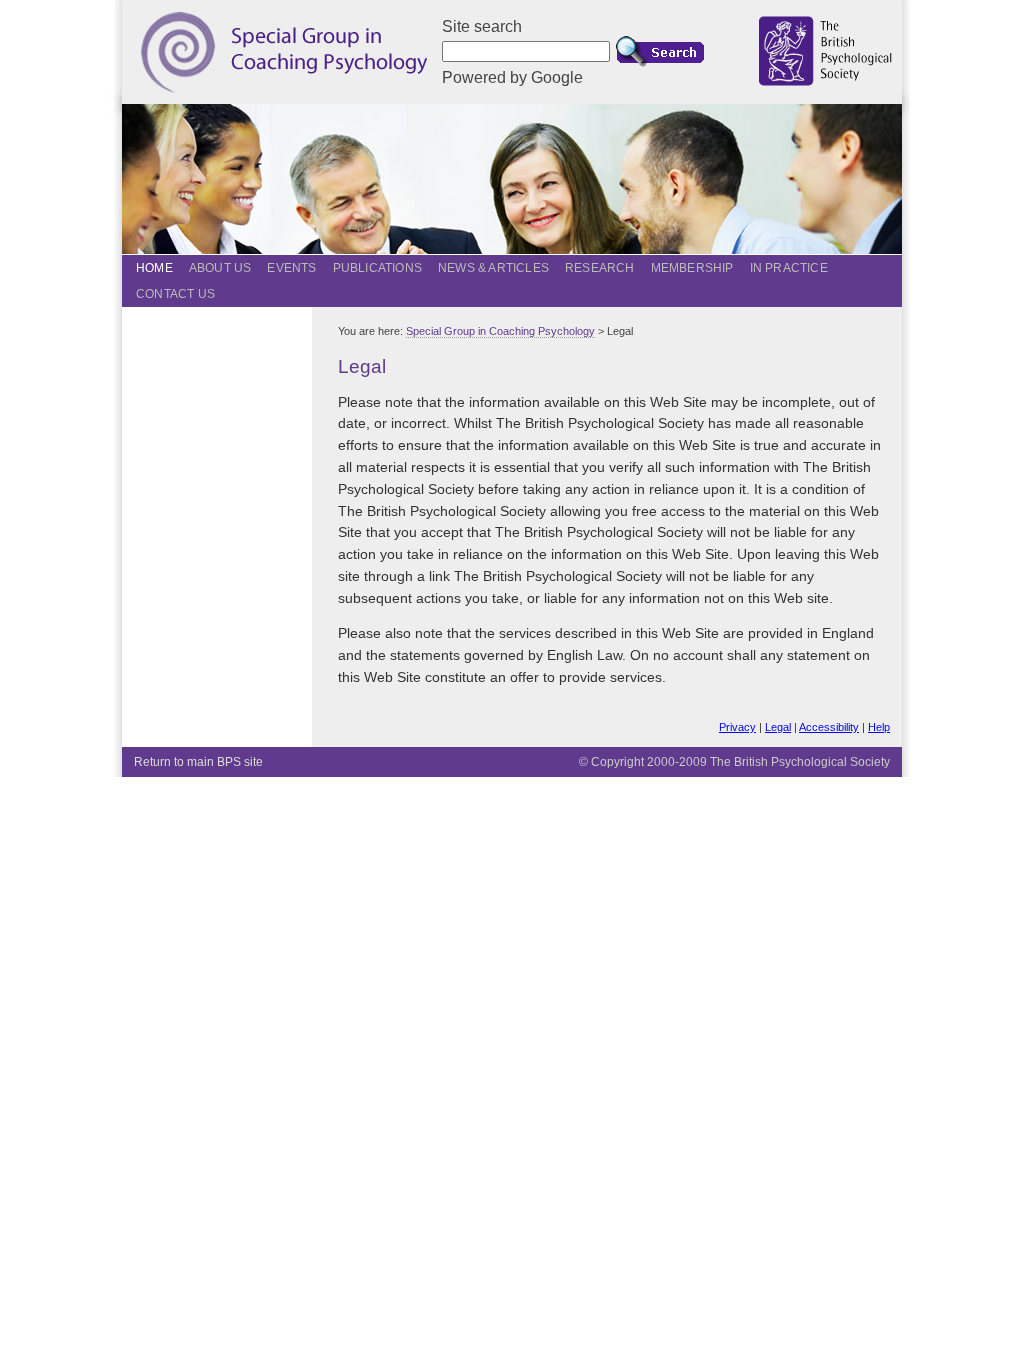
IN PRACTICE (789, 268)
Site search (482, 26)
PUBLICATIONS (377, 268)
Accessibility (829, 727)
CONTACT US (175, 294)
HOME (154, 268)
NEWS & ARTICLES (493, 268)
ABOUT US (220, 268)
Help (879, 727)
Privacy (737, 727)
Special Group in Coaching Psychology (500, 331)
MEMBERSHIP (692, 268)
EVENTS (291, 268)
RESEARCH (600, 268)
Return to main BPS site (198, 762)
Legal (778, 727)
